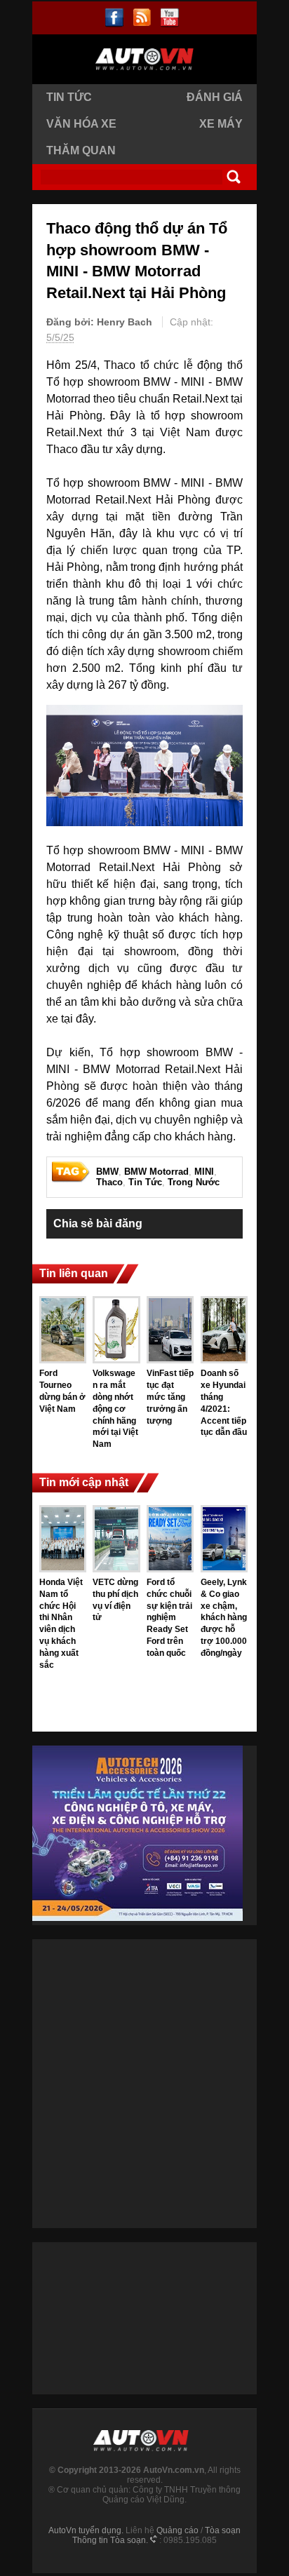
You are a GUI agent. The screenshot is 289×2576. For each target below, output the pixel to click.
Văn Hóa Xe (81, 124)
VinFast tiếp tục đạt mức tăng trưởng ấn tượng (170, 1397)
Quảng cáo (177, 2530)
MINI (204, 1172)
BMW (107, 1172)
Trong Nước (194, 1182)
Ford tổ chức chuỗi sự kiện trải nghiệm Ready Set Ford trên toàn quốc (169, 1618)
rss (142, 18)
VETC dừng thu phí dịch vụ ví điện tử (115, 1600)
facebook (115, 18)
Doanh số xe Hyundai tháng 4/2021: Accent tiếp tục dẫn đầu (224, 1403)
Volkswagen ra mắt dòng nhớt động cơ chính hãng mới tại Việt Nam (115, 1409)
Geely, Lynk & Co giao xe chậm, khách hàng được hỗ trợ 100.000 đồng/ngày (224, 1618)
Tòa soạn (223, 2530)
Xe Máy (221, 124)
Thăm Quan (81, 150)
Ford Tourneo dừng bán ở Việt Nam (62, 1391)
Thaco (109, 1182)
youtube (169, 18)
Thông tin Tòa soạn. (110, 2540)
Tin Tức (69, 97)
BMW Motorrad (156, 1172)
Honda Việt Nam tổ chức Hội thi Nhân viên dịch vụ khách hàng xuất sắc (61, 1624)
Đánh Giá (215, 97)
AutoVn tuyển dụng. (86, 2530)
